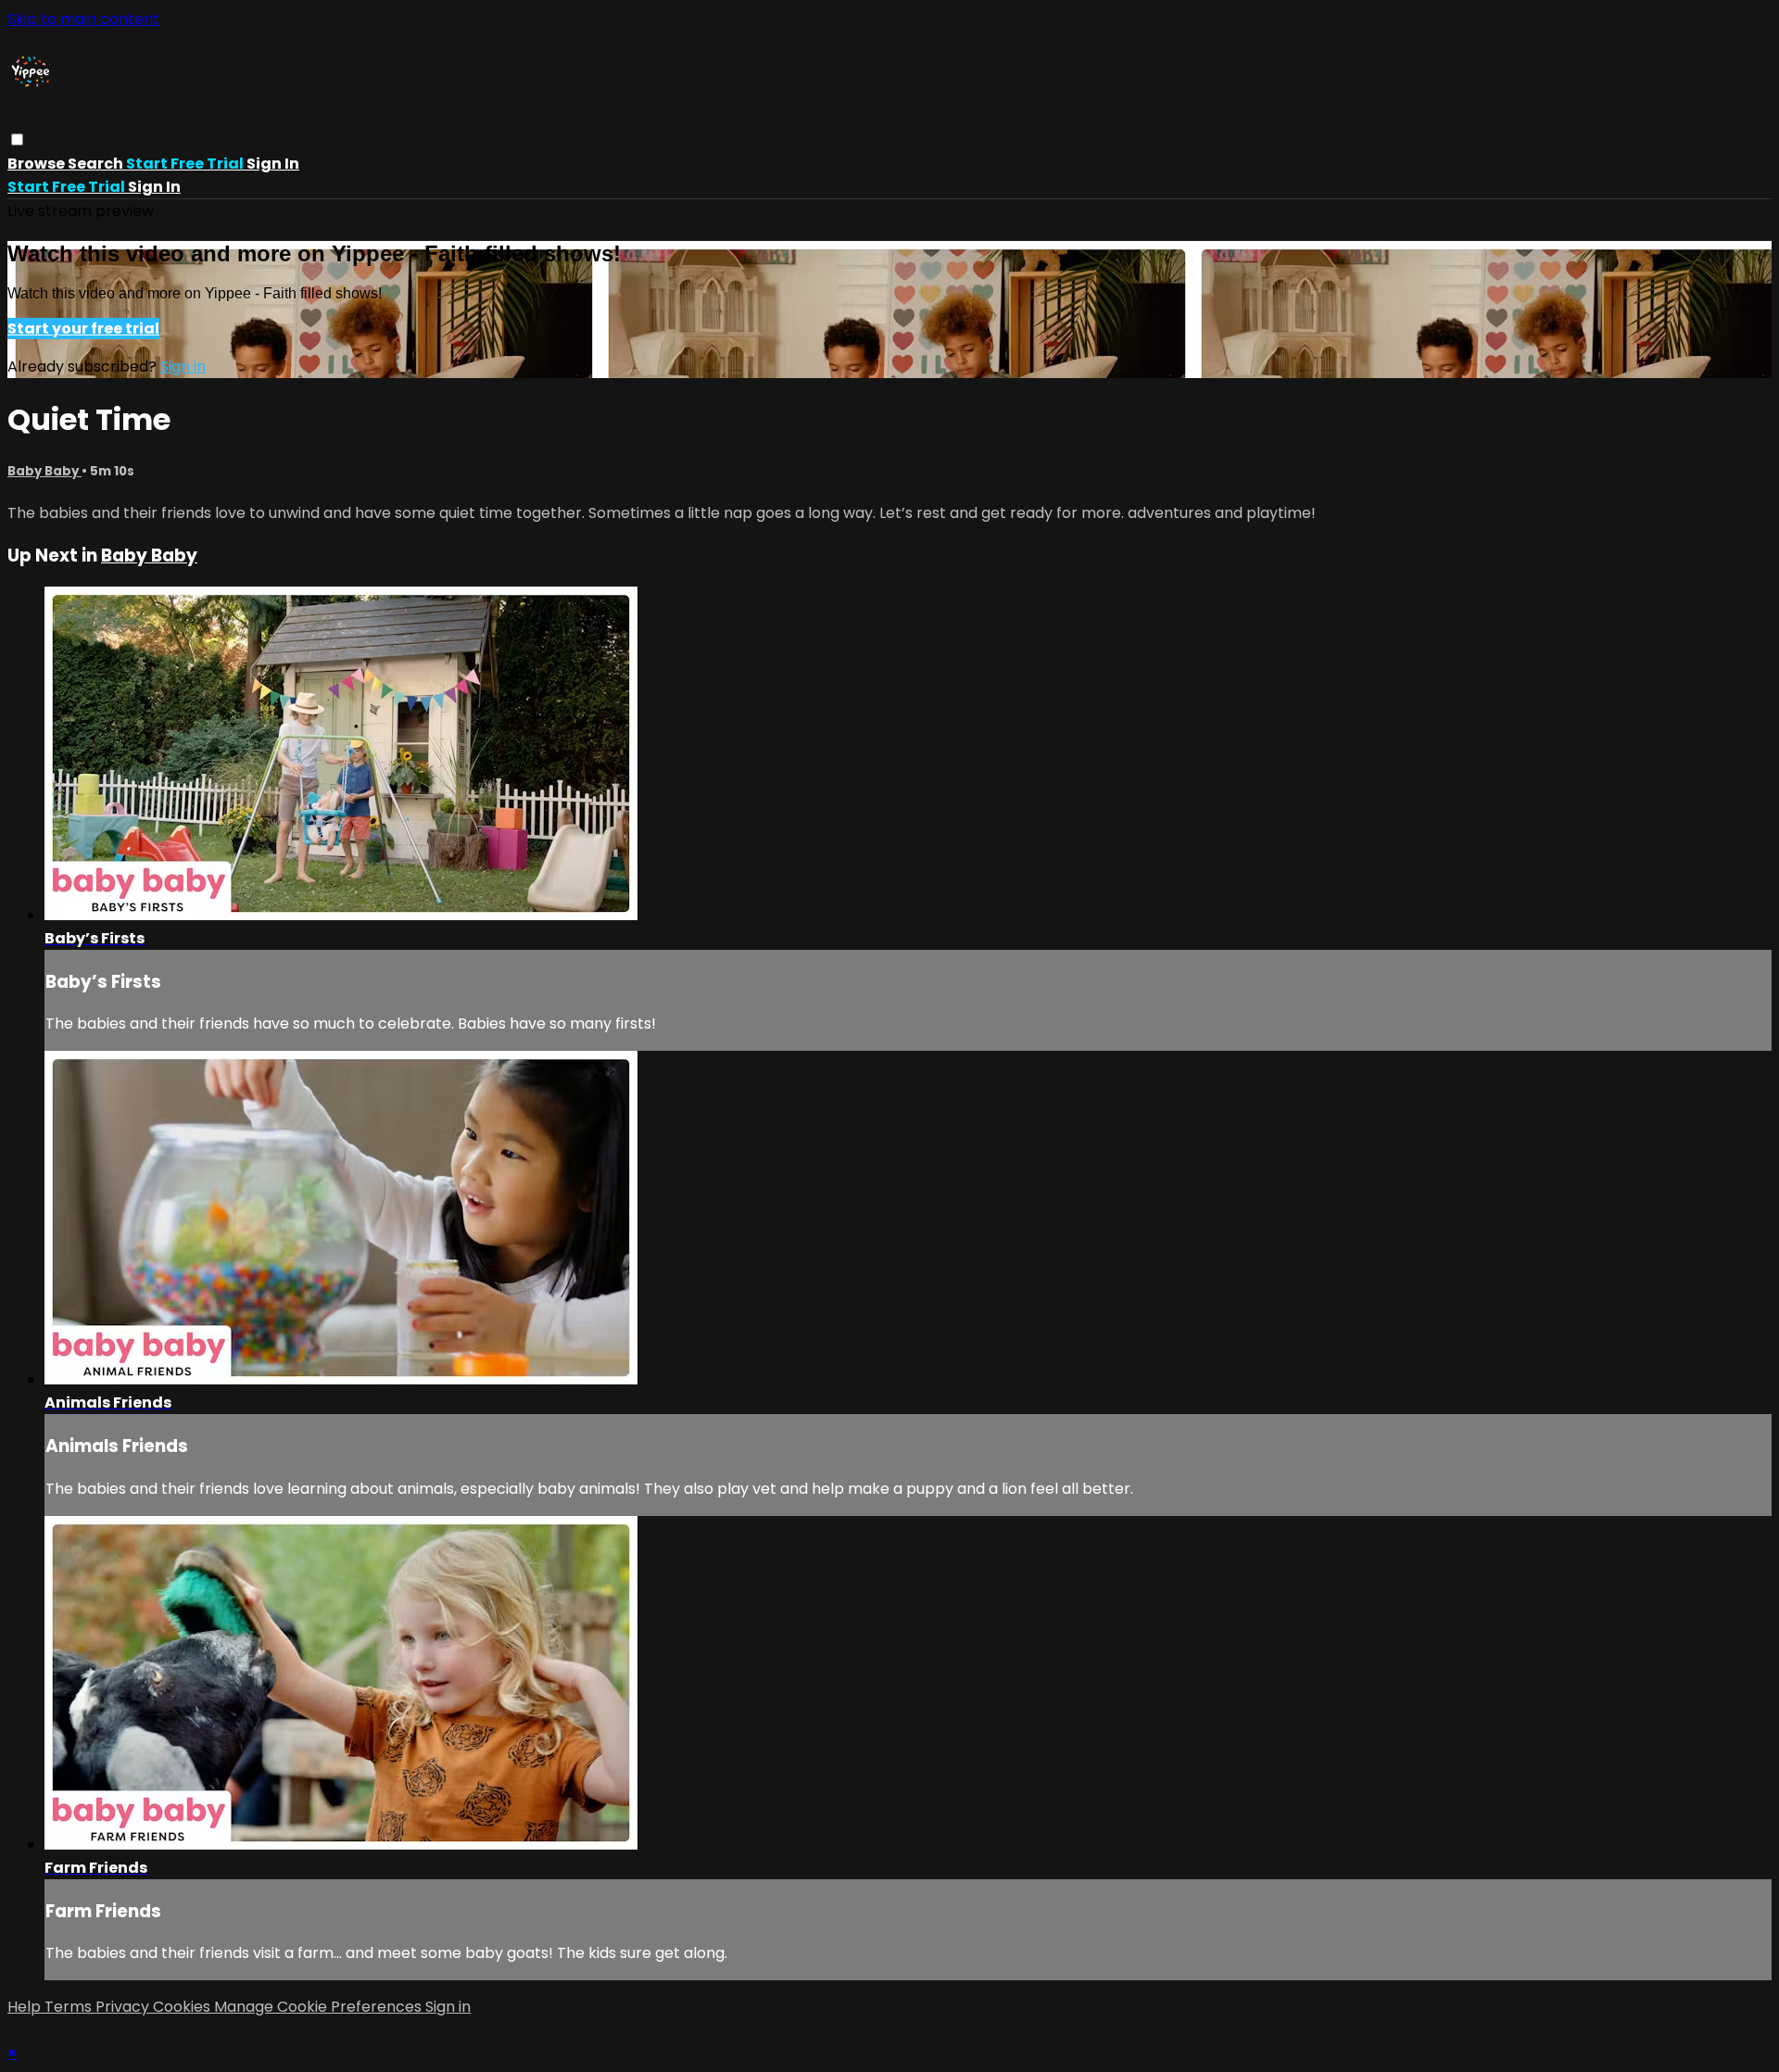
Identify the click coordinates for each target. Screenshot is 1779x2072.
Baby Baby (44, 471)
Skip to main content (83, 19)
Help (26, 2007)
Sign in (273, 164)
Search (97, 164)
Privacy (124, 2007)
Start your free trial (83, 328)
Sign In (154, 187)
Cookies (183, 2007)
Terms (70, 2007)
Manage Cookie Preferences (320, 2007)
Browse (38, 164)
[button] (17, 139)
